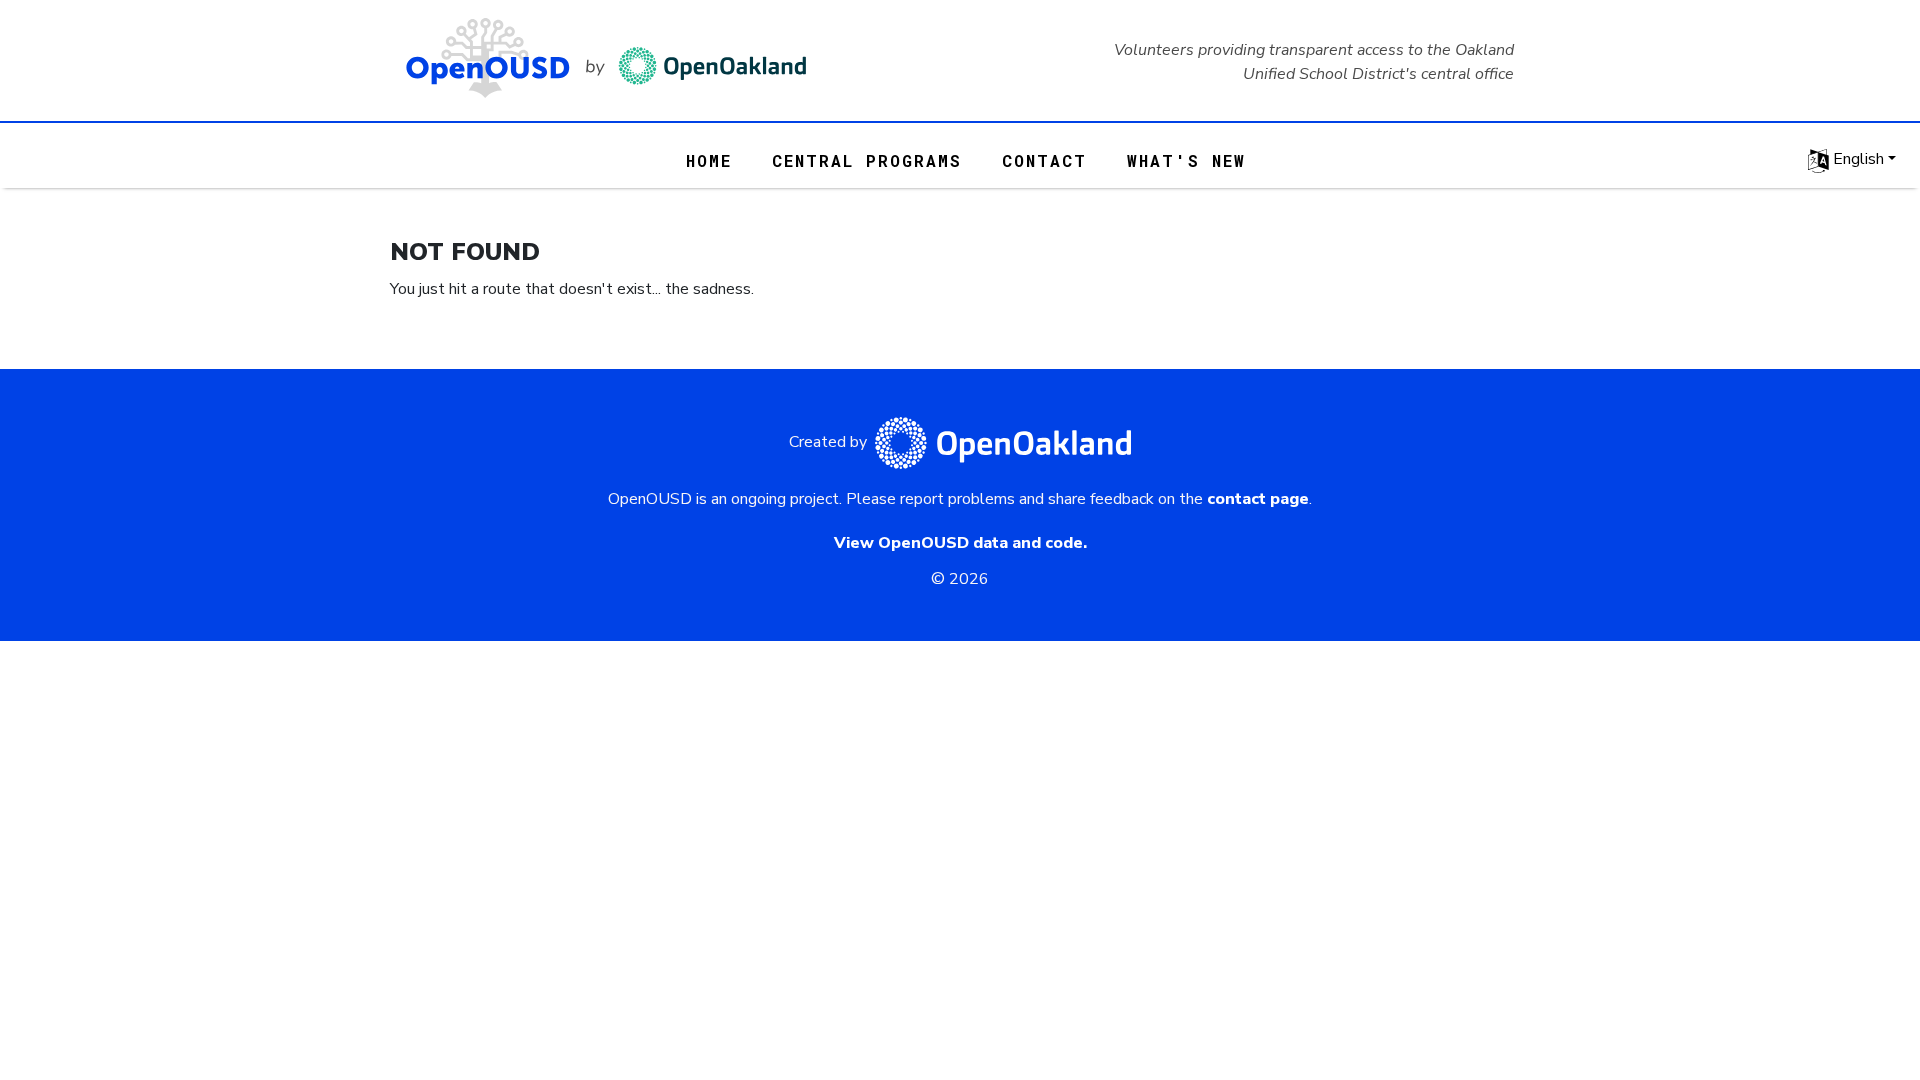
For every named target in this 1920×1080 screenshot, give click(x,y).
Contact (1044, 160)
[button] (1852, 159)
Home (709, 160)
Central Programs (867, 160)
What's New (1186, 160)
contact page (1258, 499)
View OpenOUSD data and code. (960, 543)
